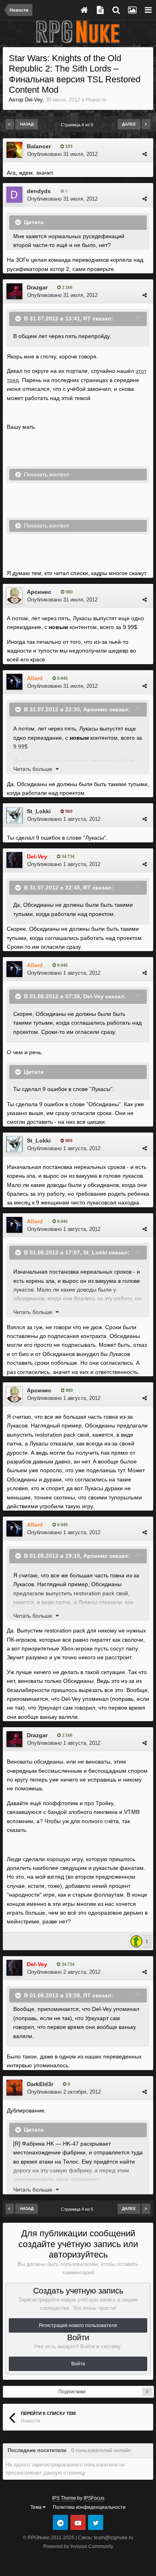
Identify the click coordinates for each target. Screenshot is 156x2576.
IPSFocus (94, 2498)
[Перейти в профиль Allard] (14, 682)
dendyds (39, 191)
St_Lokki (39, 811)
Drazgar (37, 287)
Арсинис (39, 592)
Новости (96, 100)
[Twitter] (96, 2522)
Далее (129, 124)
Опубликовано (62, 154)
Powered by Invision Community (78, 2546)
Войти (78, 2364)
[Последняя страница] (146, 124)
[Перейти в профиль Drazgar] (14, 291)
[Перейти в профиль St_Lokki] (14, 815)
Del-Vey (34, 100)
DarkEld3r (40, 2084)
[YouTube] (78, 2522)
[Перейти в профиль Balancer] (14, 150)
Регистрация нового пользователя (78, 2325)
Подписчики (72, 2392)
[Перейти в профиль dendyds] (14, 195)
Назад (27, 124)
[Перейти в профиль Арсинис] (14, 595)
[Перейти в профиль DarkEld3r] (14, 2088)
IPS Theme (64, 2498)
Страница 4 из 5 (78, 125)
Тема (37, 2507)
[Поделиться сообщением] (145, 154)
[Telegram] (60, 2522)
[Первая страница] (10, 124)
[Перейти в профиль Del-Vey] (14, 860)
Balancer (39, 146)
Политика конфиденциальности (89, 2507)
